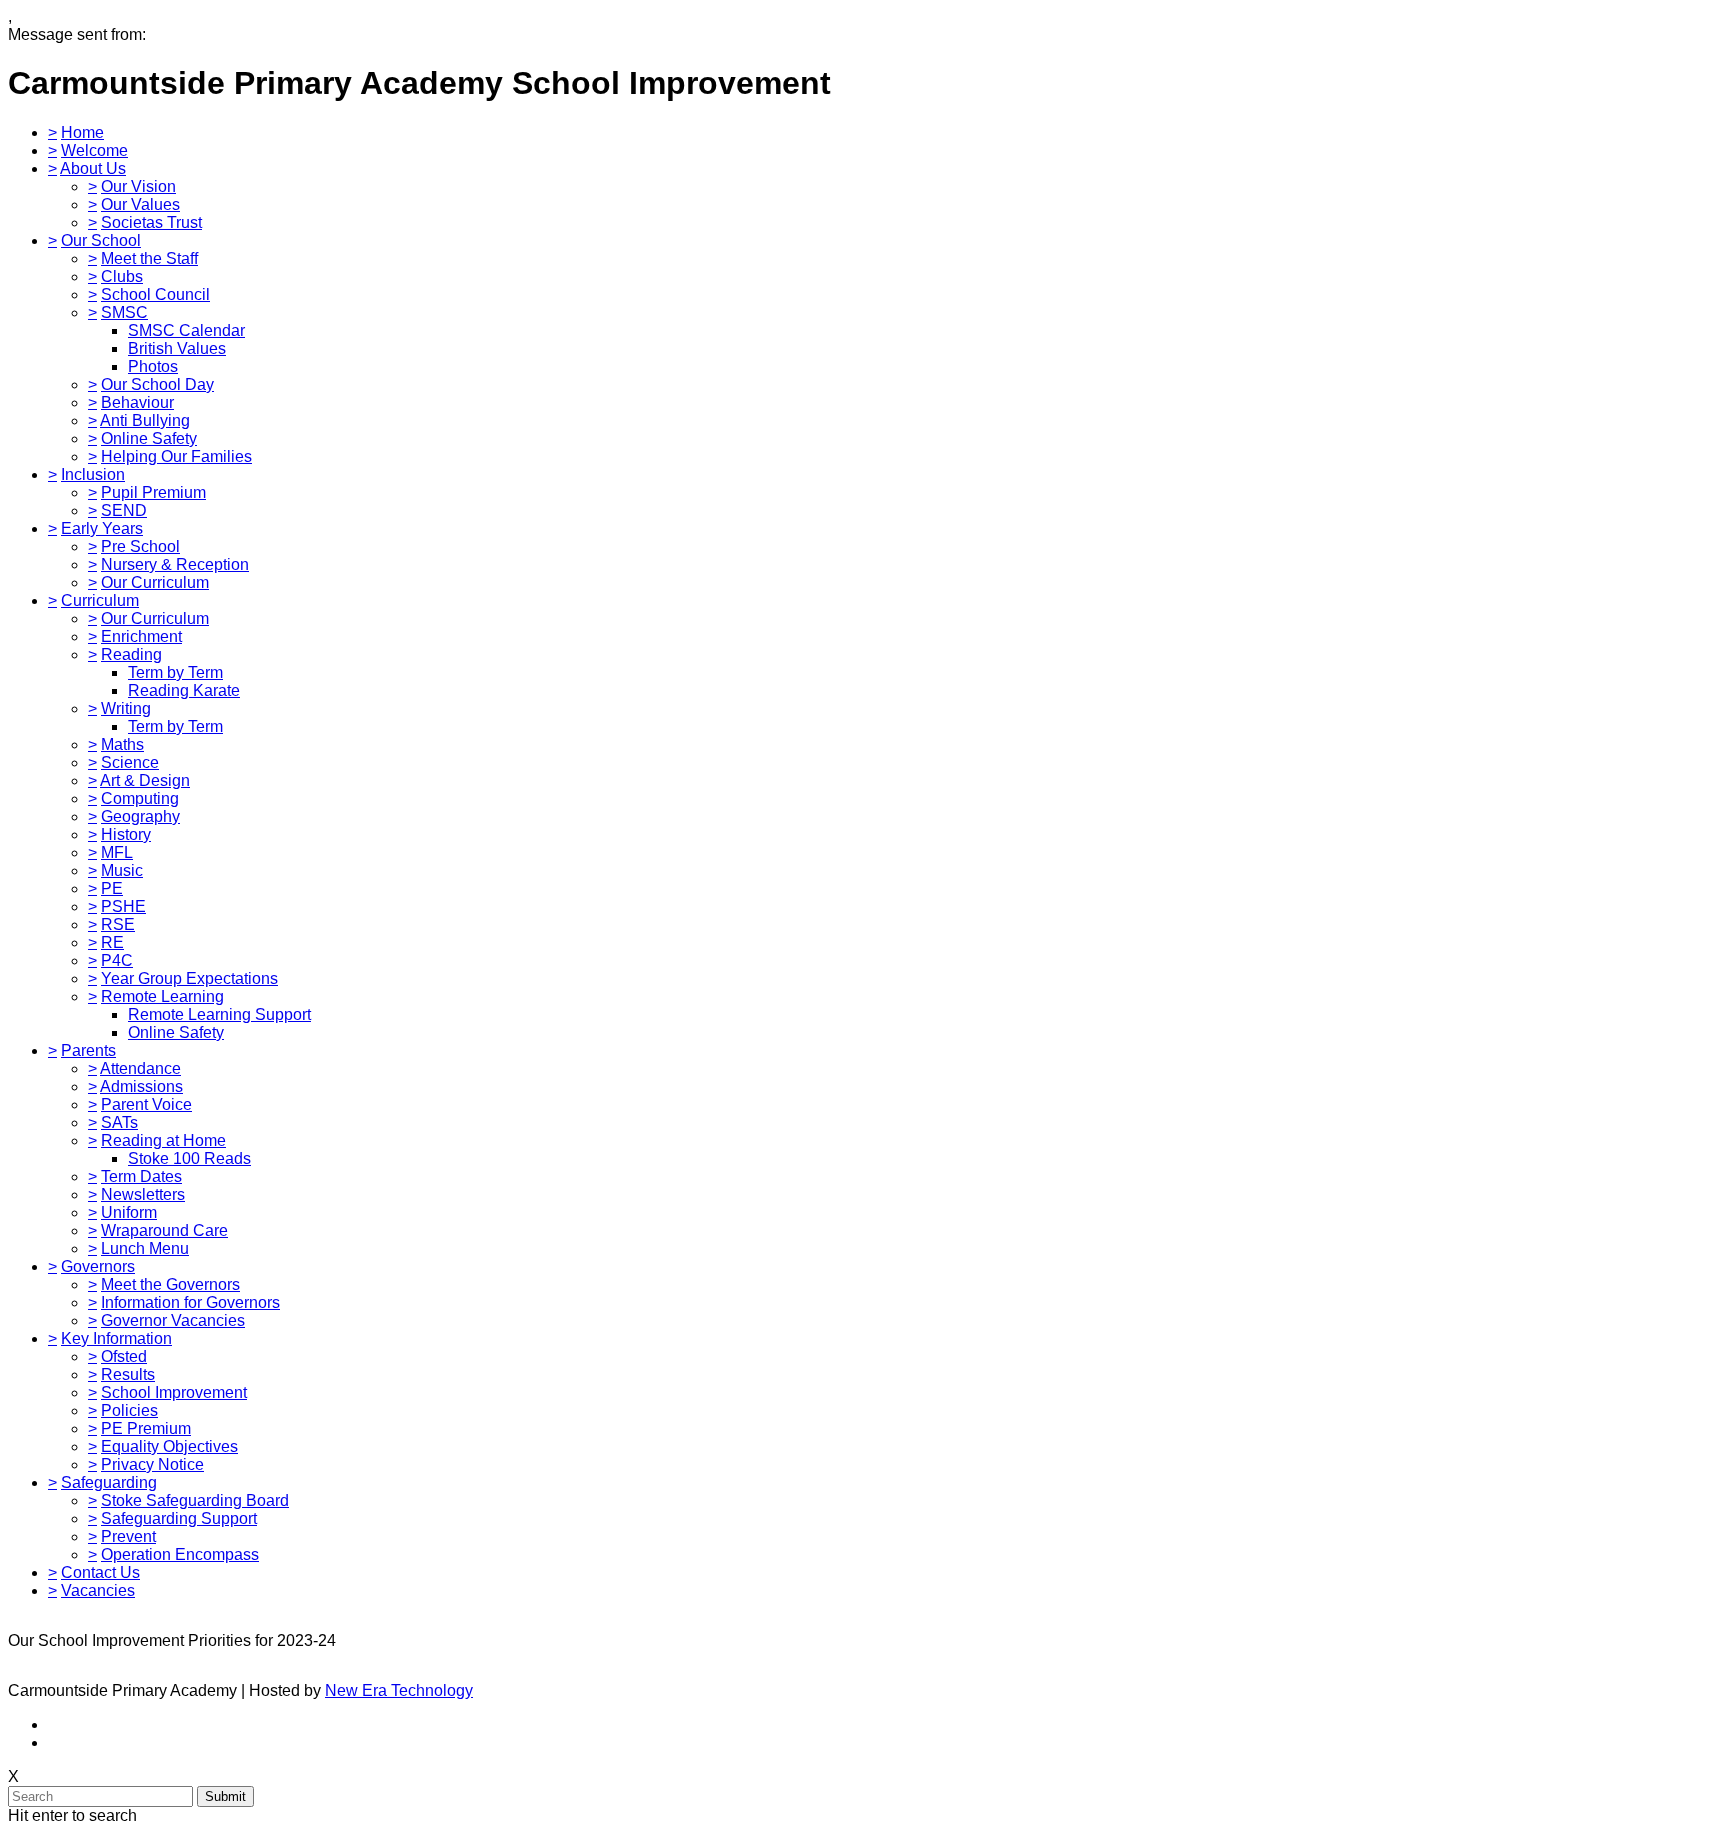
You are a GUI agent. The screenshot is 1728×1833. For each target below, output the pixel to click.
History (126, 834)
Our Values (140, 204)
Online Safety (149, 438)
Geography (140, 816)
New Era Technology (399, 1690)
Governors (98, 1266)
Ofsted (124, 1356)
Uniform (129, 1212)
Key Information (116, 1338)
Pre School (140, 546)
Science (130, 762)
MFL (117, 852)
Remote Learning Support (219, 1014)
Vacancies (98, 1590)
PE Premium (146, 1428)
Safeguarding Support (179, 1518)
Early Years (102, 528)
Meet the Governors (170, 1284)
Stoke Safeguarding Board (195, 1500)
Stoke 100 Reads (189, 1158)
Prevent (128, 1536)
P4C (117, 960)
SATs (119, 1122)
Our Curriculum (155, 582)
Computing (140, 798)
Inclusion (93, 474)
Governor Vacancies (173, 1320)
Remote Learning (162, 996)
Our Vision (138, 186)
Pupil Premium (153, 492)
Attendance (140, 1068)
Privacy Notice (152, 1464)
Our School (101, 240)
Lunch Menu (145, 1248)
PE (112, 888)
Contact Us (100, 1572)
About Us (93, 168)
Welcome (94, 150)
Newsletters (143, 1194)
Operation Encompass (180, 1554)
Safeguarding (109, 1482)
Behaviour (137, 402)
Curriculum (100, 600)
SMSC (124, 312)
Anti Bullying (145, 420)
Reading (131, 654)
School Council (155, 294)
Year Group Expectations (189, 978)
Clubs (122, 276)
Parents (88, 1050)
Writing (126, 708)
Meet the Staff (149, 258)
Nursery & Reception (175, 564)
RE (112, 942)
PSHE (123, 906)
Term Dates (141, 1176)
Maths (122, 744)
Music (122, 870)
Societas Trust (151, 222)
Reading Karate (184, 690)
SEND (124, 510)
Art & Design (145, 780)
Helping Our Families (176, 456)
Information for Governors (190, 1302)
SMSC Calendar (186, 330)
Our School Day (157, 384)
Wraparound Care (164, 1230)
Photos (153, 366)
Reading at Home (163, 1140)
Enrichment (141, 636)
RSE (118, 924)
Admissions (141, 1086)
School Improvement (174, 1392)
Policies (129, 1410)
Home (82, 132)
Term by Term (175, 672)
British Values (177, 348)
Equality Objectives (169, 1446)
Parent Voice (146, 1104)
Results (128, 1374)
